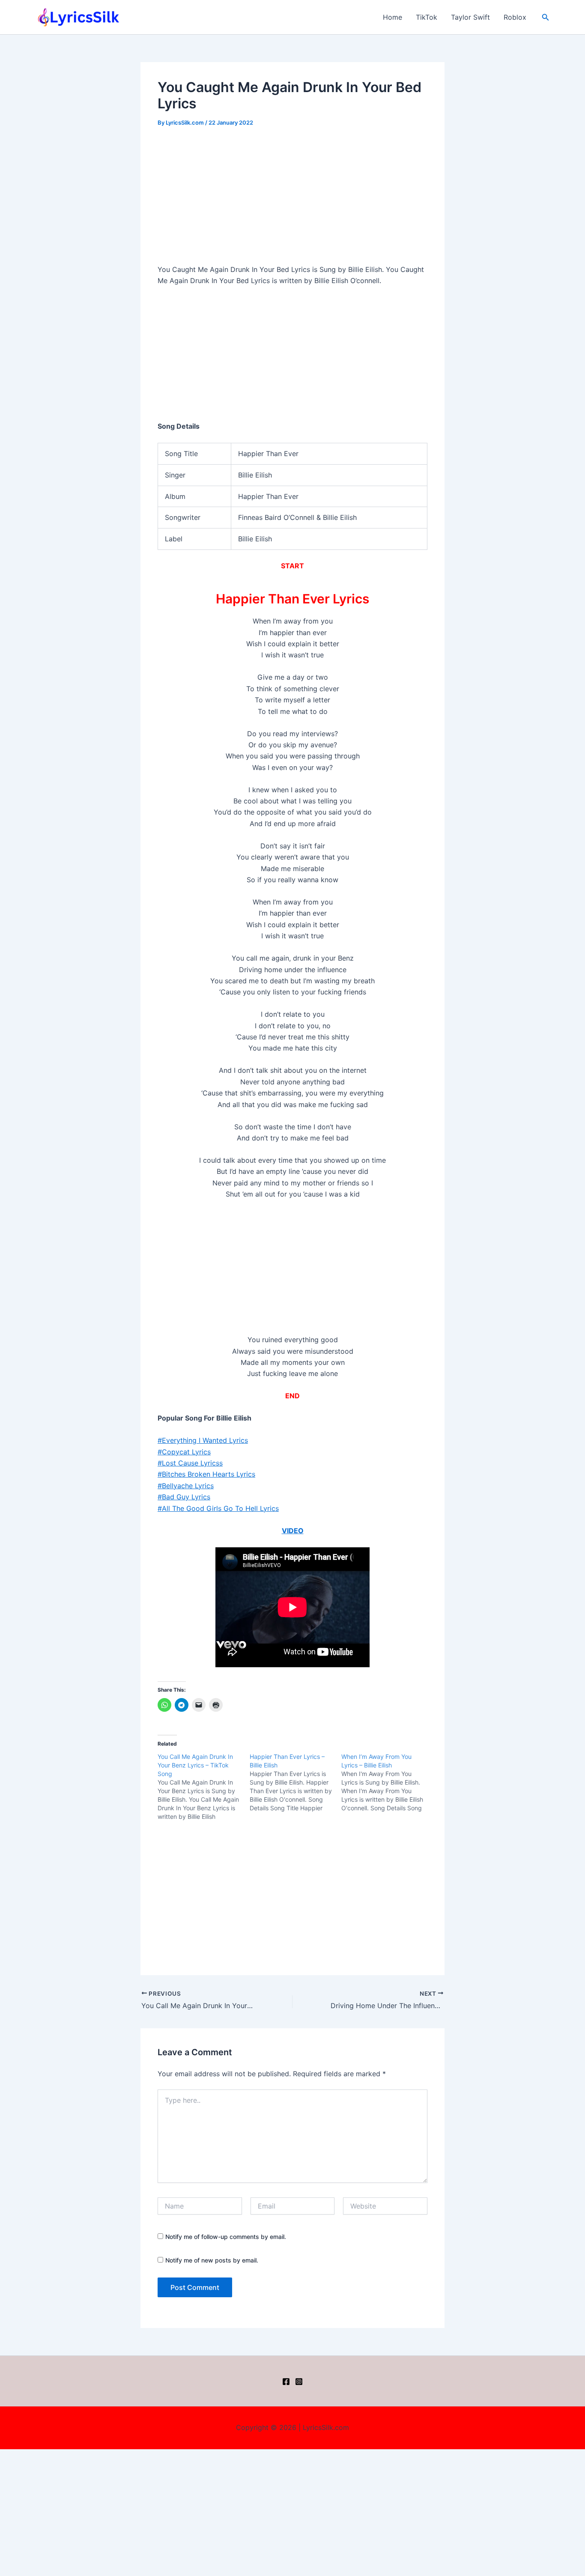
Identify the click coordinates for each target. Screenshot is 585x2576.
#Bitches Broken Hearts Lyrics (206, 1474)
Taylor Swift (470, 17)
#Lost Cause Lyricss (190, 1463)
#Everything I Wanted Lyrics (203, 1440)
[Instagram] (299, 2382)
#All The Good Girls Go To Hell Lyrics (218, 1508)
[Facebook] (286, 2382)
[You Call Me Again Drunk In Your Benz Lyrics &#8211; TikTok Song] (204, 1787)
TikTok (427, 17)
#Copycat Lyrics (184, 1452)
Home (392, 17)
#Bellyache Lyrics (186, 1486)
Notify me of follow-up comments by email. (226, 2237)
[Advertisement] (292, 200)
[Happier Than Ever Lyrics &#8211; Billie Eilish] (296, 1782)
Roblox (515, 17)
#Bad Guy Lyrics (184, 1497)
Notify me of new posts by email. (212, 2260)
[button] (546, 17)
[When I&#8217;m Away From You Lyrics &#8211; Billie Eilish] (387, 1782)
